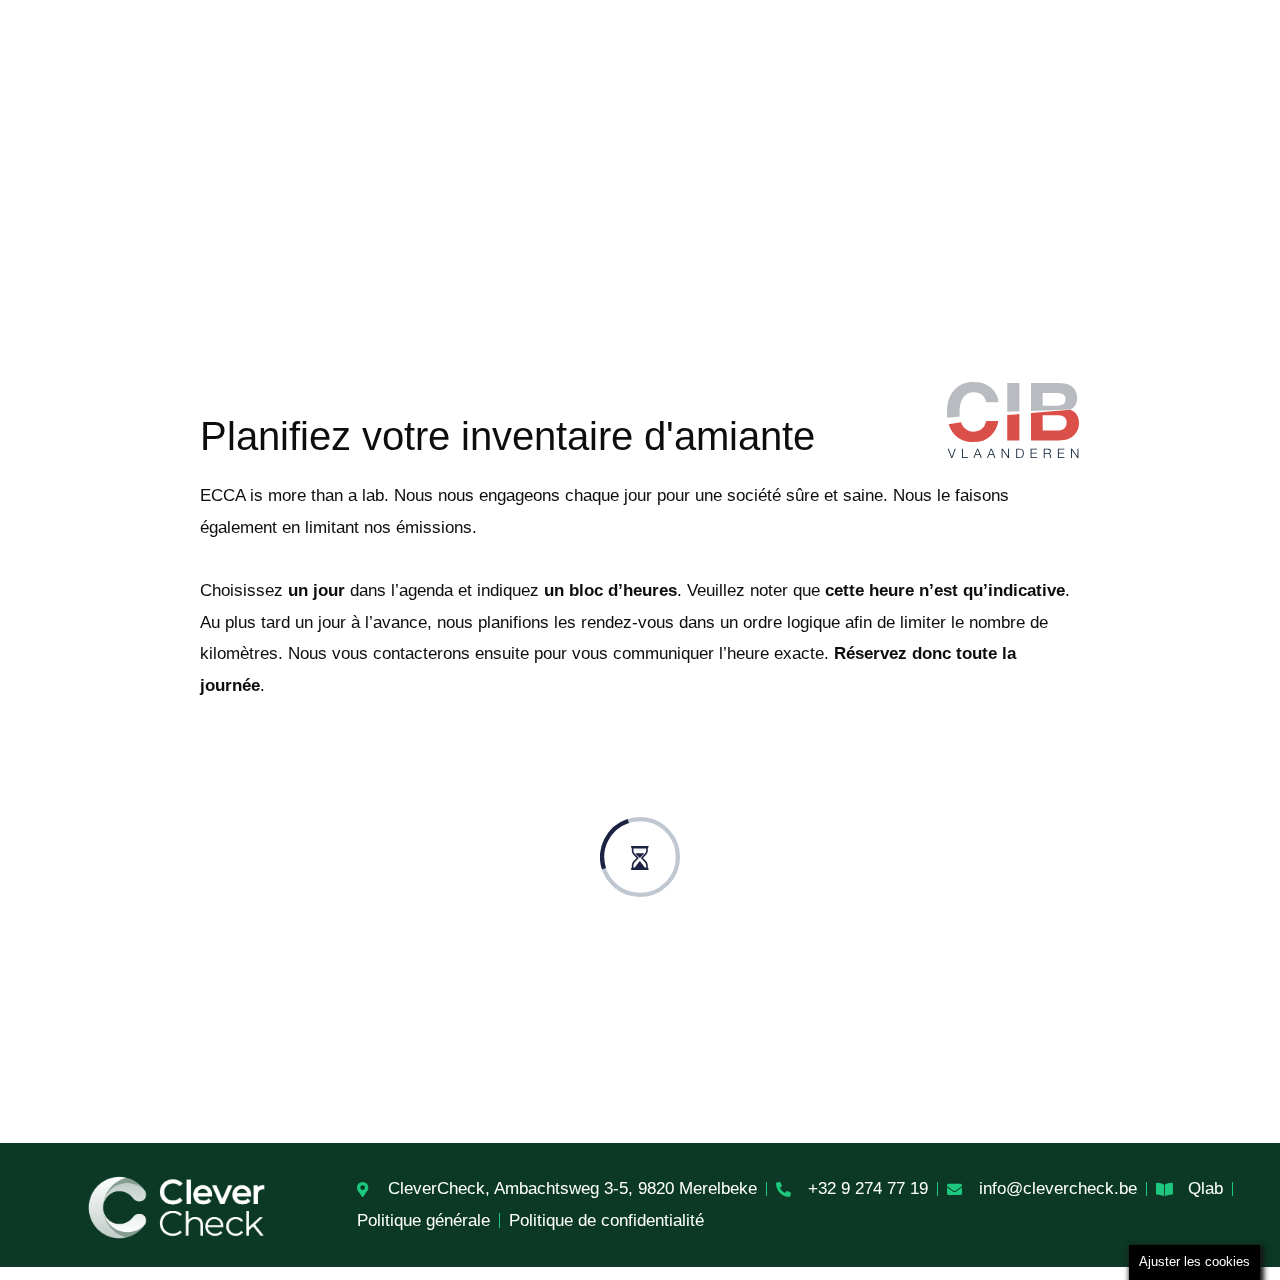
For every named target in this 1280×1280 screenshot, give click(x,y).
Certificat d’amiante (1147, 42)
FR (1194, 87)
